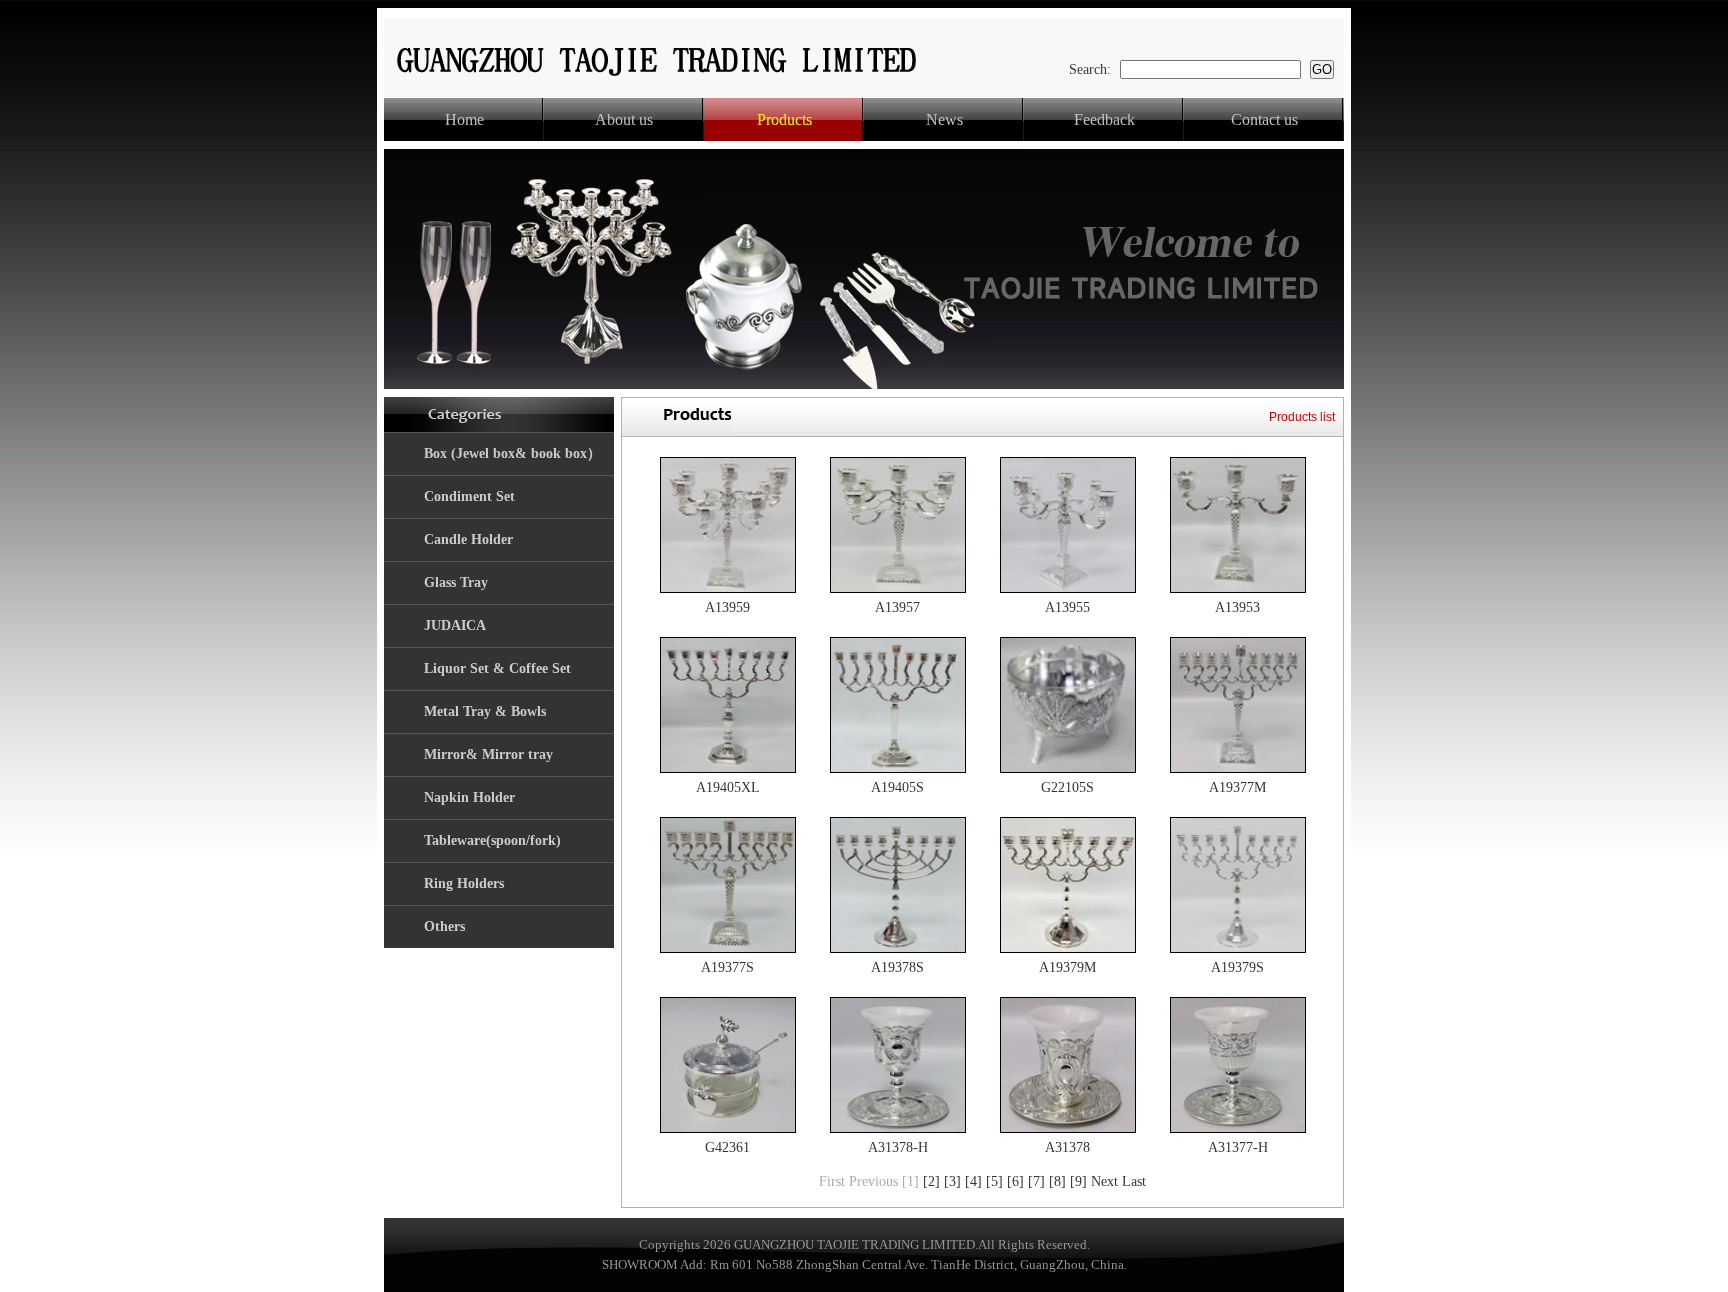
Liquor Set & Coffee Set (497, 668)
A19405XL (728, 787)
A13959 (727, 607)
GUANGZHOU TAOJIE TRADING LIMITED (854, 1244)
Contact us (1264, 119)
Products (784, 119)
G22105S (1067, 787)
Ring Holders (464, 883)
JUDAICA (455, 625)
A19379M (1067, 967)
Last (1134, 1181)
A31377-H (1238, 1147)
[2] (931, 1181)
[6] (1015, 1181)
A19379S (1237, 967)
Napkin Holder (469, 797)
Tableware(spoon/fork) (492, 840)
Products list (1302, 417)
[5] (994, 1181)
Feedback (1104, 119)
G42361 (727, 1147)
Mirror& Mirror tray (488, 754)
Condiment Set (469, 496)
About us (624, 119)
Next (1104, 1181)
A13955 (1067, 607)
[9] (1078, 1181)
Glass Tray (456, 582)
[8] (1057, 1181)
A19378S (897, 967)
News (944, 119)
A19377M (1237, 787)
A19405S (897, 787)
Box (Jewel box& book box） (512, 453)
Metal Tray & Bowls (485, 711)
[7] (1036, 1181)
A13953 (1237, 607)
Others (444, 926)
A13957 (897, 607)
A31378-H (898, 1147)
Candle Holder (468, 539)
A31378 (1067, 1147)
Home (464, 119)
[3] (952, 1181)
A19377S (727, 967)
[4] (973, 1181)
